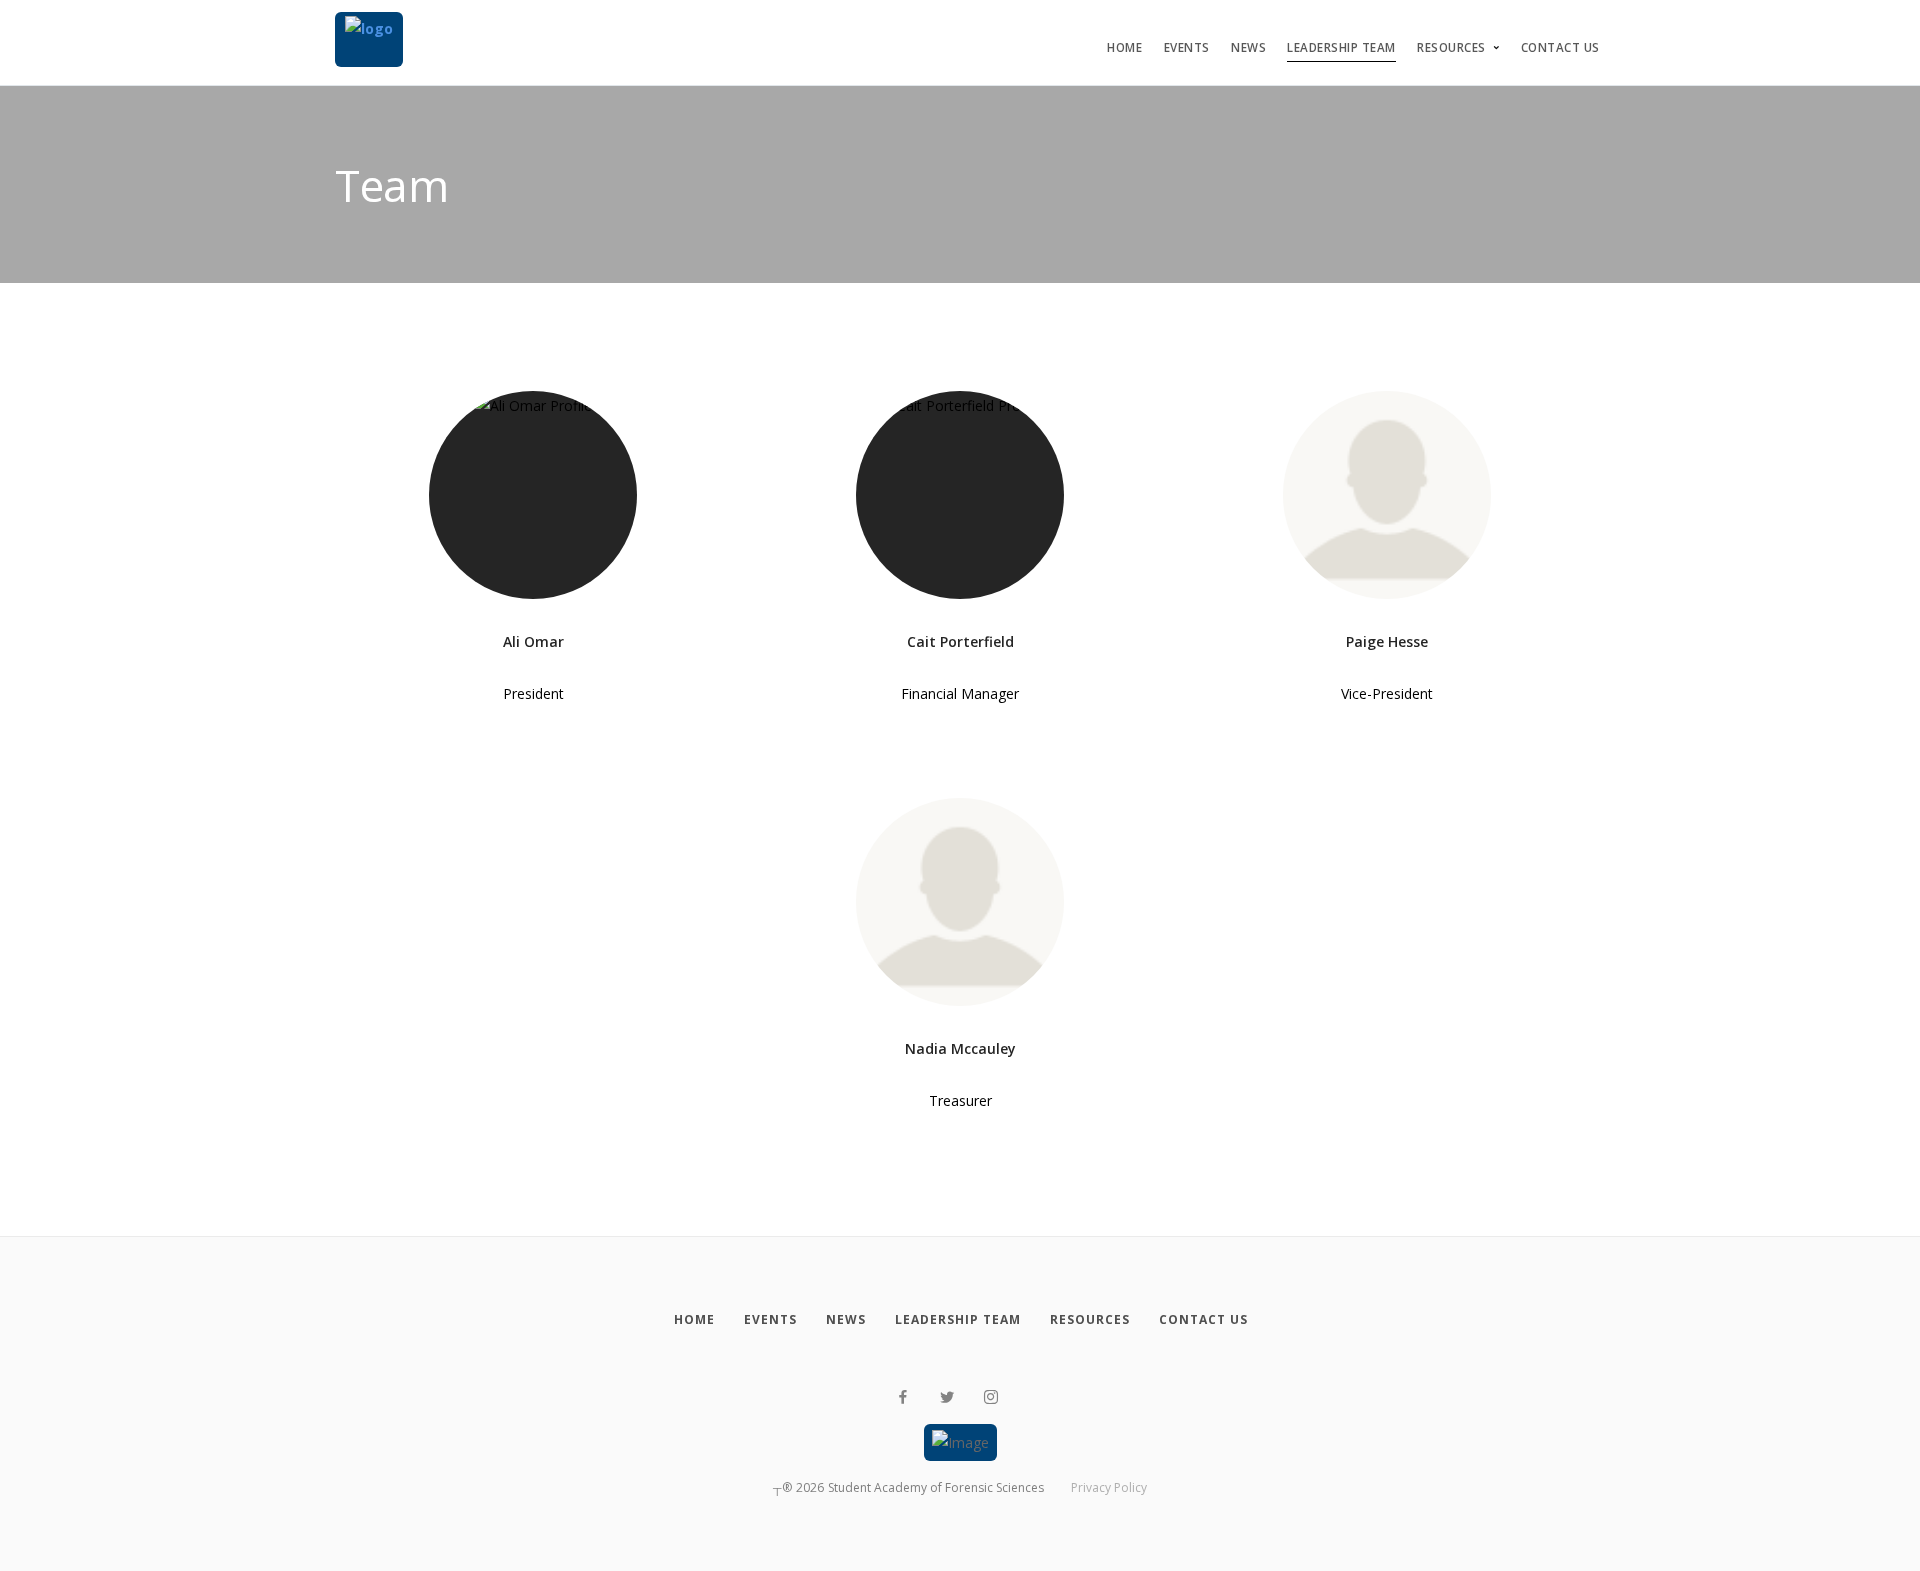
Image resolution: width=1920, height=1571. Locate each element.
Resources (1451, 47)
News (1248, 47)
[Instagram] (991, 1397)
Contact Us (1560, 47)
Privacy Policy (1109, 1487)
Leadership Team (1341, 47)
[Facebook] (903, 1397)
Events (1187, 47)
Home (1124, 47)
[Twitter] (947, 1397)
